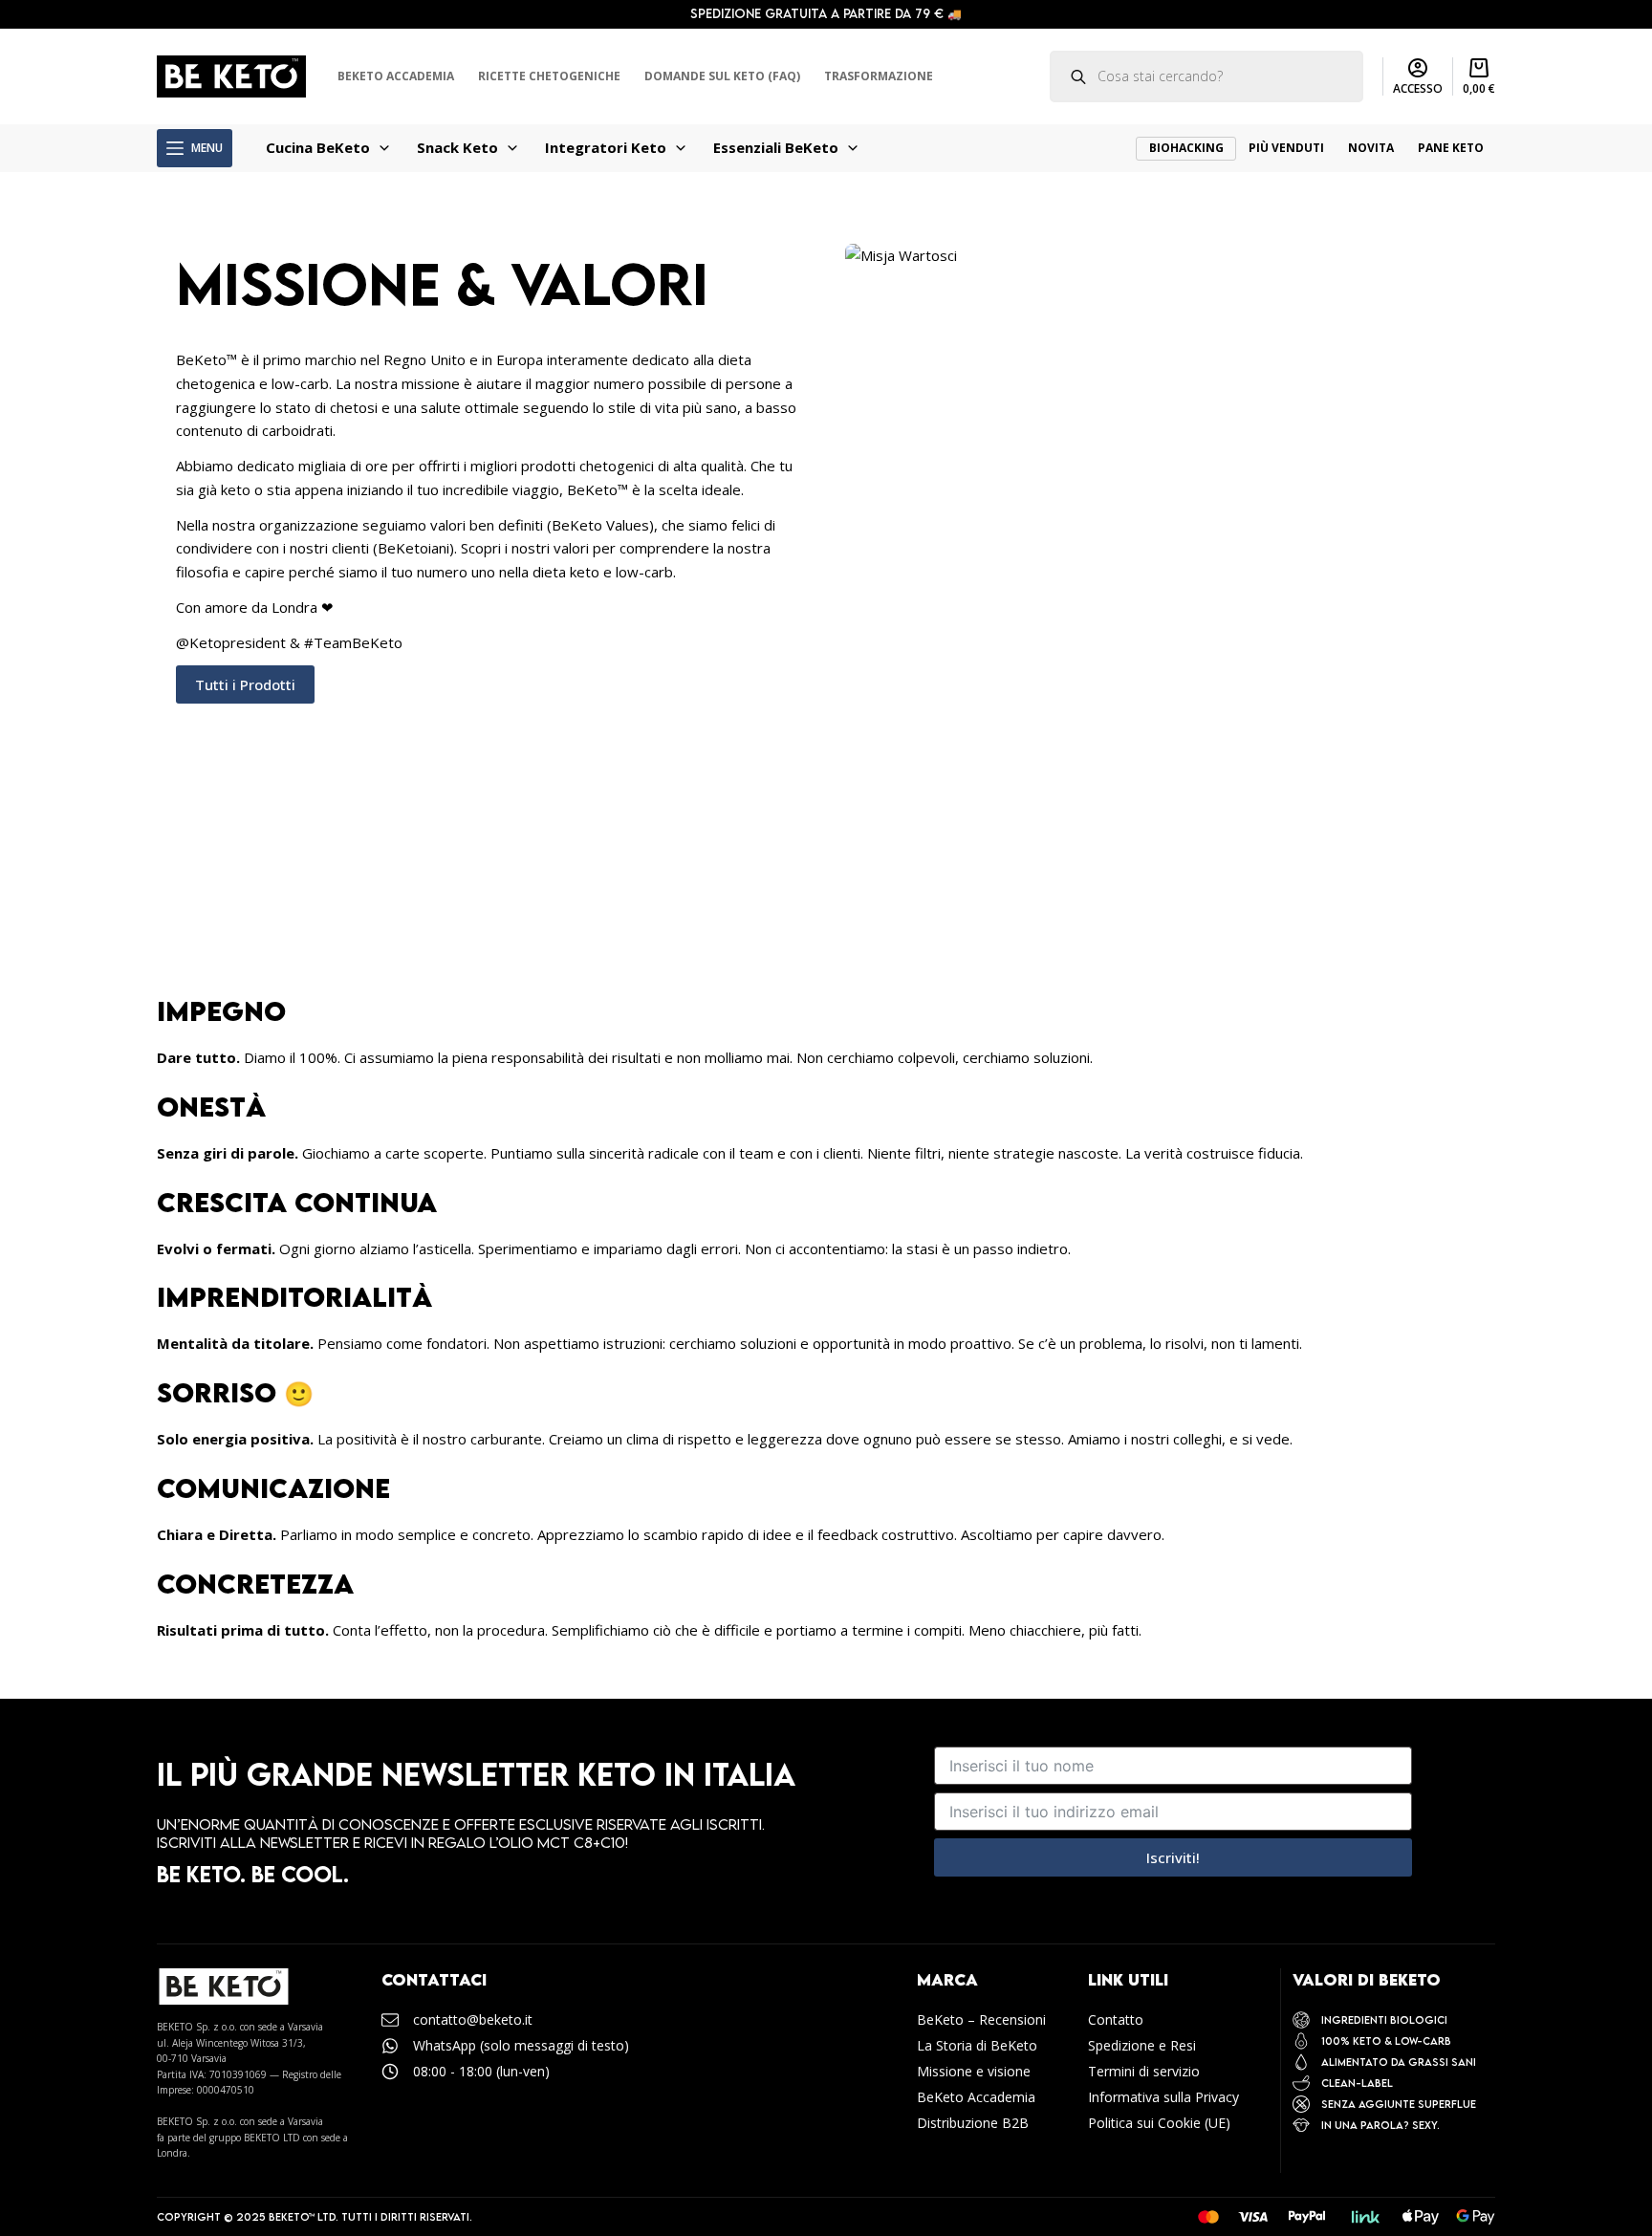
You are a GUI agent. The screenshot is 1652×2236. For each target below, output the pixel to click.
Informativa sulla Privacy (1163, 2097)
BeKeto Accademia (396, 76)
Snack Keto (457, 147)
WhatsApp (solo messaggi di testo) (521, 2045)
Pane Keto (1451, 148)
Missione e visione (974, 2071)
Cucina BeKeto (318, 147)
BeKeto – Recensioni (981, 2019)
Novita (1371, 148)
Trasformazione (879, 76)
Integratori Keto (606, 147)
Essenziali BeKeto (776, 147)
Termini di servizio (1144, 2071)
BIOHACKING (1186, 148)
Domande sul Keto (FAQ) (722, 76)
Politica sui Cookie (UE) (1159, 2123)
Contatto (1116, 2019)
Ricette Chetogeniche (549, 76)
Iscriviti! (1173, 1857)
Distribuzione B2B (973, 2123)
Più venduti (1286, 148)
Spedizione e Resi (1142, 2045)
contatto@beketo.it (473, 2019)
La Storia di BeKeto (977, 2045)
